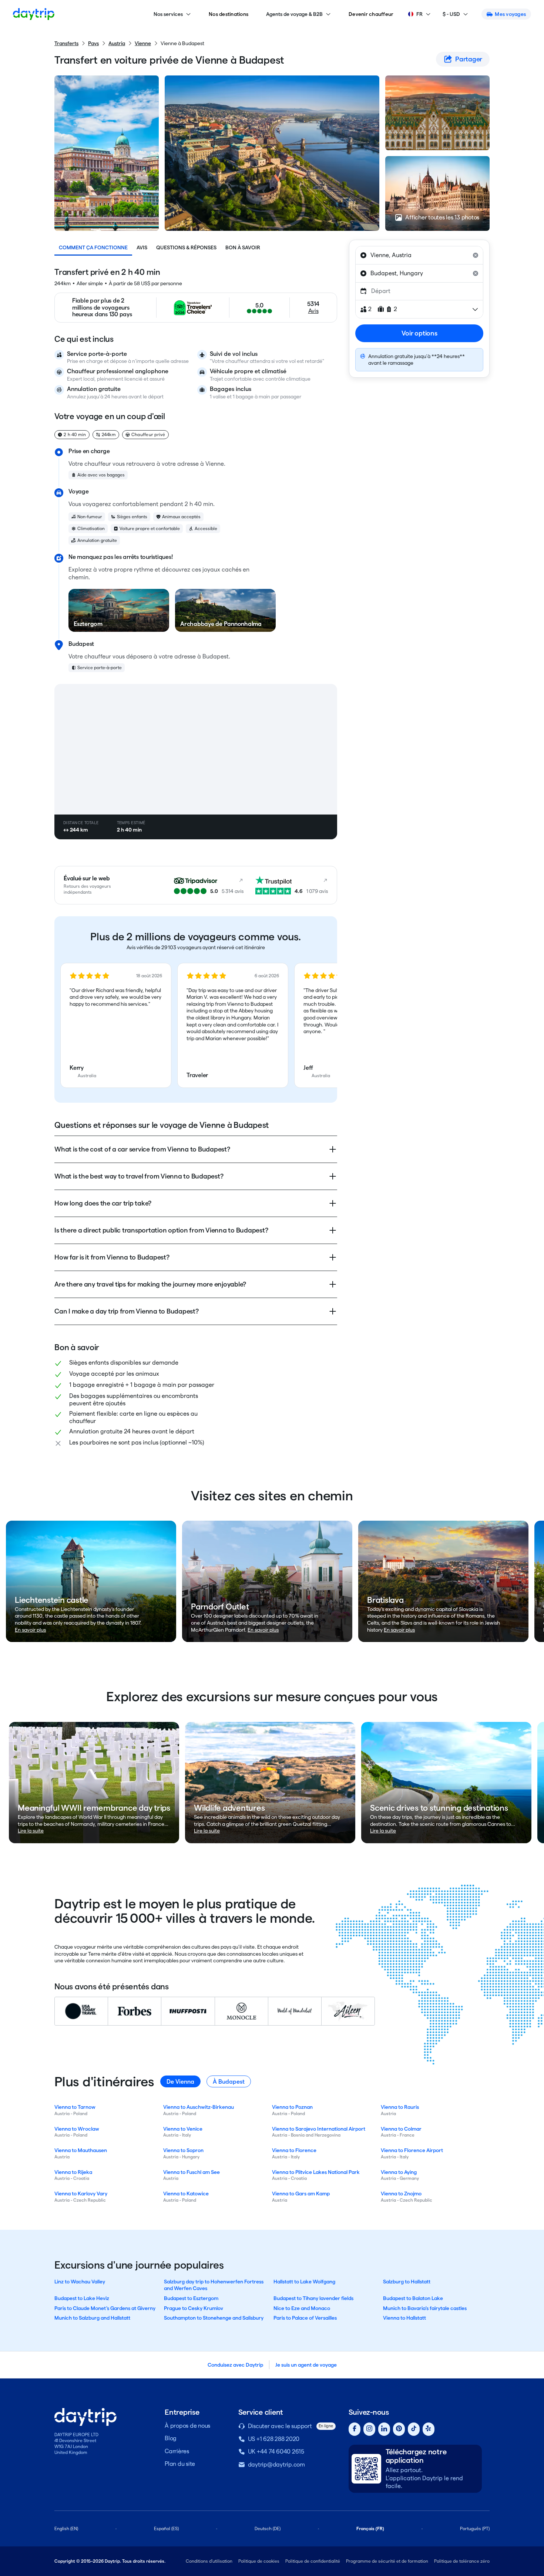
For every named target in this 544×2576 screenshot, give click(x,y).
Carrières (177, 2451)
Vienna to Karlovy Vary (81, 2194)
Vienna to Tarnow (75, 2107)
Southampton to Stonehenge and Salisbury (214, 2318)
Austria (117, 43)
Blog (171, 2438)
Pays (93, 43)
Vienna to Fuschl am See (192, 2172)
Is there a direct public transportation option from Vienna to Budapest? (161, 1230)
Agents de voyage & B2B (294, 14)
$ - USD (451, 14)
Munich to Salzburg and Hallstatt (92, 2318)
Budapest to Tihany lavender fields (313, 2298)
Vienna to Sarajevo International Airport (319, 2129)
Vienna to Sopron (183, 2150)
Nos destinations (229, 14)
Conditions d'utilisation (209, 2561)
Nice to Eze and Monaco (302, 2308)
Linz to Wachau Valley (80, 2282)
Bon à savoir (243, 247)
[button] (116, 1025)
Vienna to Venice (183, 2129)
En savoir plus (30, 1630)
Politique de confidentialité (313, 2561)
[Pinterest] (399, 2429)
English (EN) (66, 2528)
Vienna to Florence (294, 2150)
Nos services (168, 14)
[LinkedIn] (384, 2429)
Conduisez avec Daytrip (235, 2365)
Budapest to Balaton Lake (413, 2298)
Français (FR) (370, 2528)
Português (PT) (475, 2528)
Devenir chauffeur (371, 14)
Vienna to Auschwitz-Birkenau (199, 2107)
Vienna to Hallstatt (404, 2318)
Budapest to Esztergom (191, 2298)
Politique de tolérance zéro (462, 2561)
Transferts (66, 43)
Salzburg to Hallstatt (407, 2282)
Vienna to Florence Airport (412, 2150)
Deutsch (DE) (268, 2528)
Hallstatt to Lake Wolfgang (304, 2282)
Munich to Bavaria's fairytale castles (425, 2308)
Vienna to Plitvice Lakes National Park (316, 2172)
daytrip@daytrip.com (276, 2464)
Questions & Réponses (186, 247)
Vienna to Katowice (186, 2194)
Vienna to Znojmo (401, 2194)
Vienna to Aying (399, 2172)
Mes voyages (510, 14)
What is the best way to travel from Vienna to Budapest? (139, 1176)
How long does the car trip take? (103, 1203)
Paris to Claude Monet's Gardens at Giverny (105, 2308)
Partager (469, 59)
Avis (142, 247)
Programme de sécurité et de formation (387, 2561)
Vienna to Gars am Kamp (301, 2194)
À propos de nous (187, 2426)
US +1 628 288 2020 (274, 2439)
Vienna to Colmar (401, 2129)
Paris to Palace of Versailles (305, 2318)
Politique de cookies (259, 2561)
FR (419, 14)
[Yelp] (429, 2429)
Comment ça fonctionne (93, 247)
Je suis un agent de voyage (306, 2365)
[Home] (34, 14)
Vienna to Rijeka (73, 2172)
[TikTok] (414, 2429)
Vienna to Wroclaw (77, 2129)
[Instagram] (369, 2429)
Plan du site (180, 2464)
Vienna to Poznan (292, 2107)
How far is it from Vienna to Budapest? (112, 1257)
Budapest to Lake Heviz (82, 2298)
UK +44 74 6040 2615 (276, 2452)
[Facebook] (355, 2429)
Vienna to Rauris (400, 2107)
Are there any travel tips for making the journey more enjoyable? (150, 1284)
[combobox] (419, 255)
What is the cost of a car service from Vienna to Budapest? (142, 1149)
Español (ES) (166, 2528)
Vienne (143, 43)
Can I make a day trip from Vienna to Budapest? (127, 1311)
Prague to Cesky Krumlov (194, 2308)
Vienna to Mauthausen (81, 2150)
